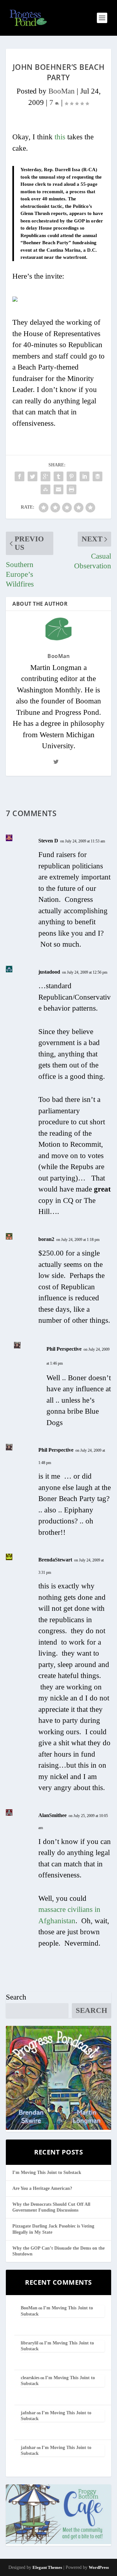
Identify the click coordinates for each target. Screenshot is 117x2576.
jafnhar (28, 2413)
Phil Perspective (64, 1349)
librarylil (30, 2343)
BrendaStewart (55, 1560)
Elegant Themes (47, 2567)
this (60, 137)
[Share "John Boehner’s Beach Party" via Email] (58, 489)
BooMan (62, 91)
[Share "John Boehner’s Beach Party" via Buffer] (97, 476)
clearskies (30, 2378)
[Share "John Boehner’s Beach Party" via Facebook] (19, 476)
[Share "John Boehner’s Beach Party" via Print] (71, 489)
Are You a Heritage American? (42, 2188)
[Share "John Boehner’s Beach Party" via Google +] (45, 476)
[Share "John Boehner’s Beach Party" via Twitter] (32, 476)
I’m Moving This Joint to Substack (47, 2172)
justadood (49, 972)
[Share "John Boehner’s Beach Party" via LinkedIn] (84, 476)
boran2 (46, 1239)
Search (16, 1997)
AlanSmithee (52, 1815)
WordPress (99, 2567)
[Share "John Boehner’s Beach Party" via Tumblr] (58, 476)
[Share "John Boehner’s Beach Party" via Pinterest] (71, 476)
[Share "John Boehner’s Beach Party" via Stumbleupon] (45, 489)
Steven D (48, 841)
